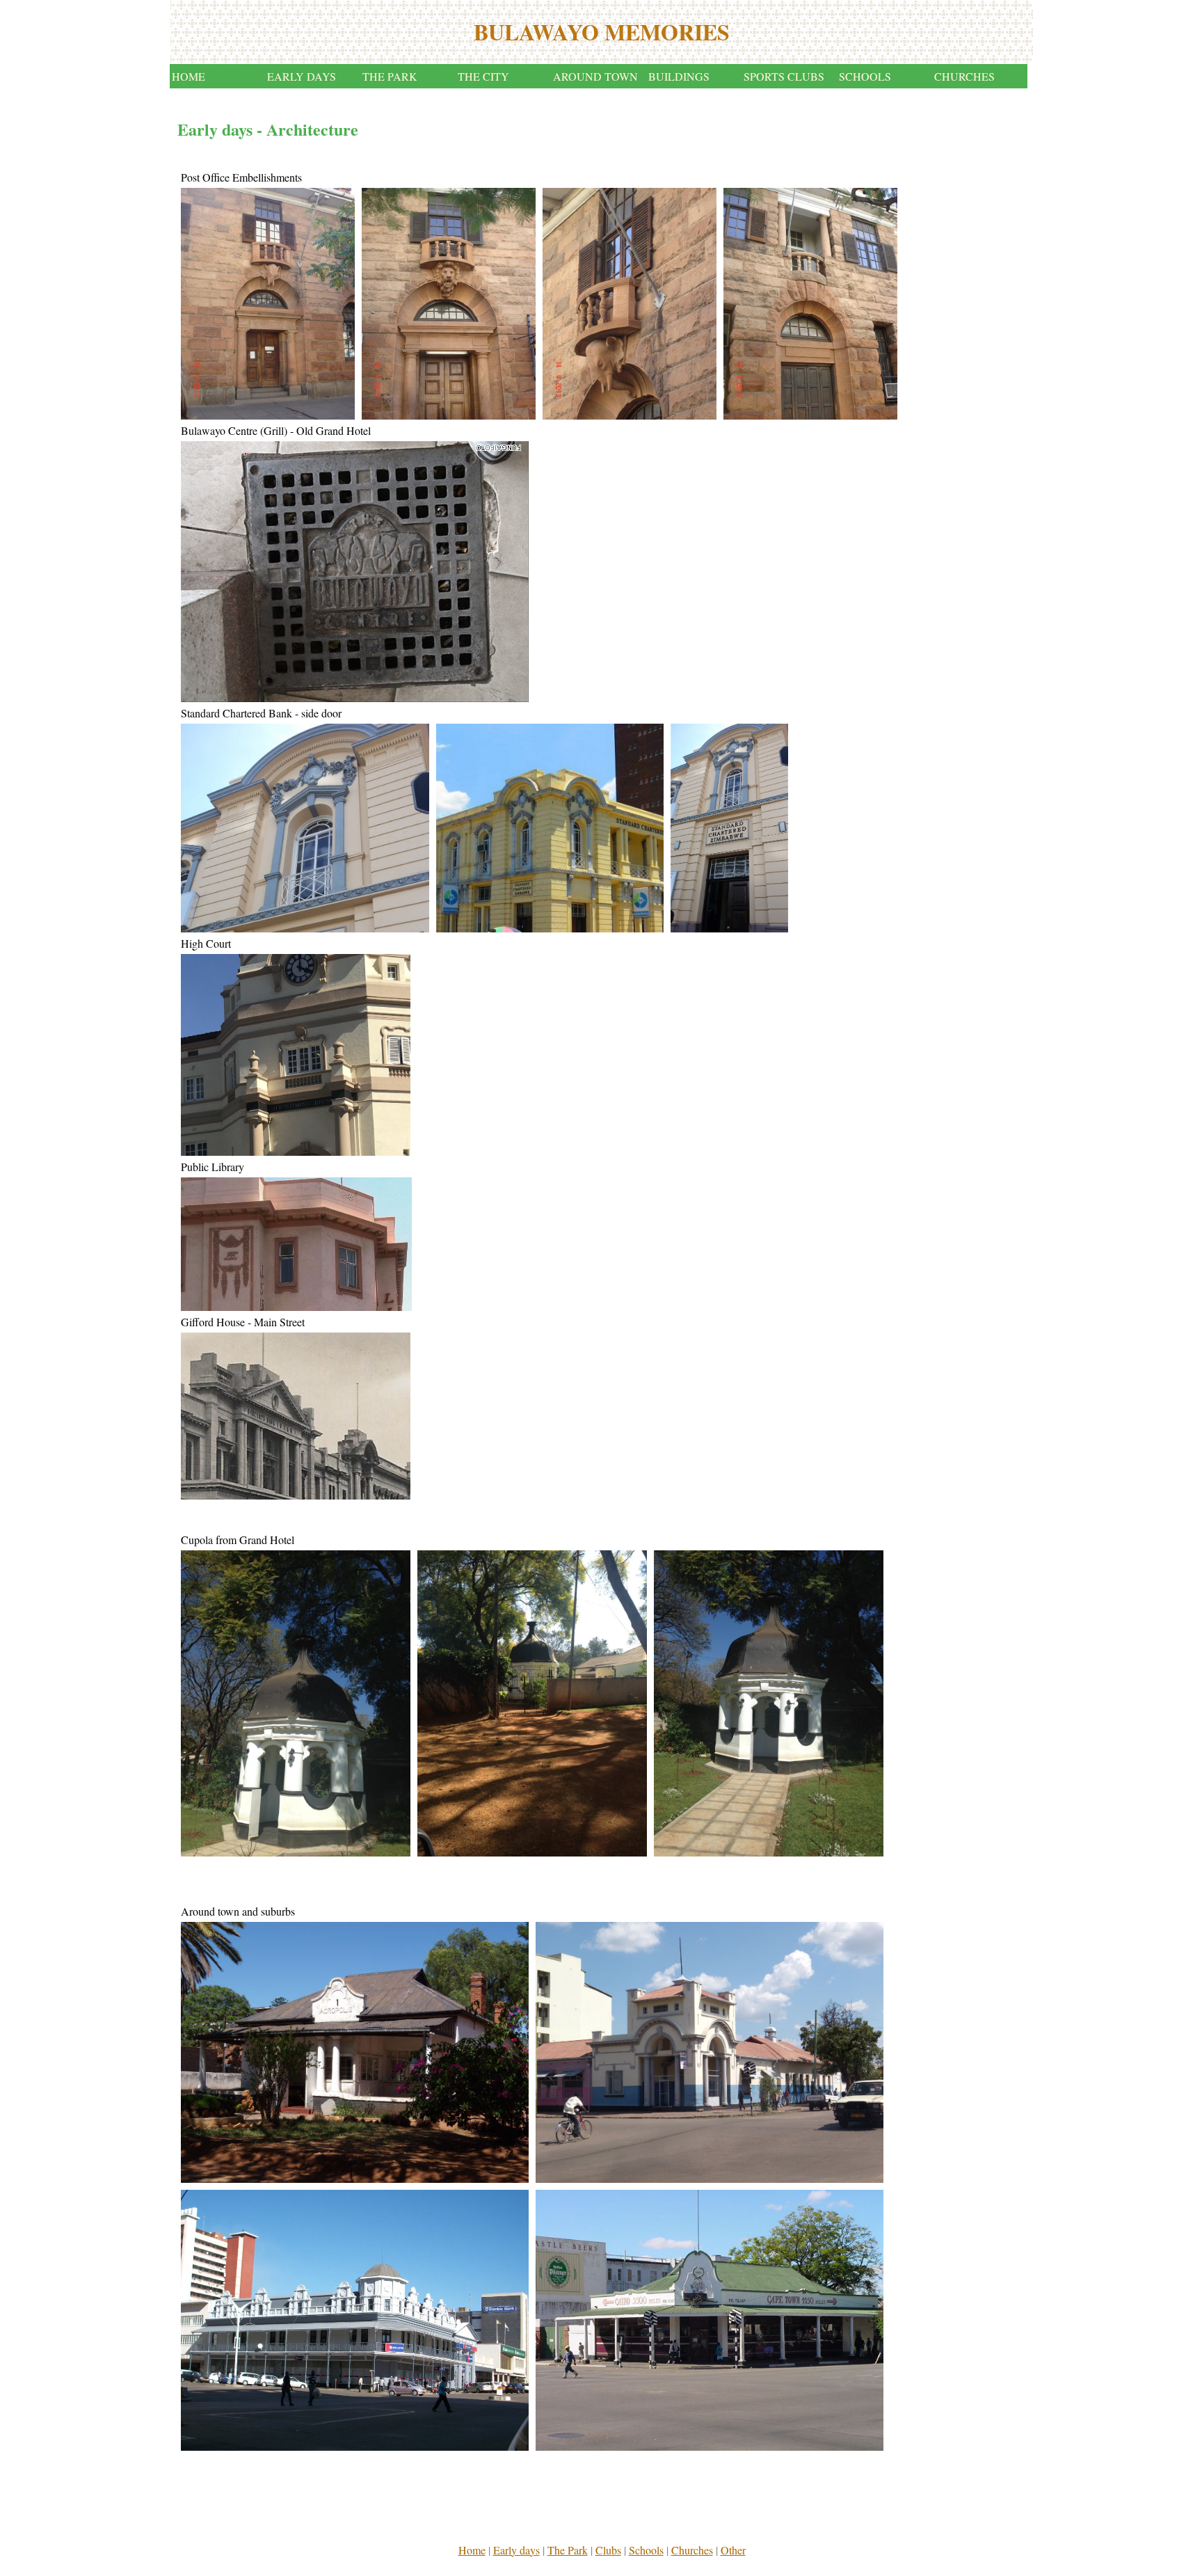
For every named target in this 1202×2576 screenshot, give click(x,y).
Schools (646, 2550)
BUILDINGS (679, 76)
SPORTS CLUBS (784, 76)
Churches (692, 2550)
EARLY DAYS (302, 76)
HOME (189, 76)
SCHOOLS (865, 76)
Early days (516, 2550)
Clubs (608, 2550)
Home (472, 2550)
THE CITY (483, 76)
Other (733, 2550)
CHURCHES (964, 76)
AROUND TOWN (595, 76)
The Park (568, 2550)
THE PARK (390, 76)
